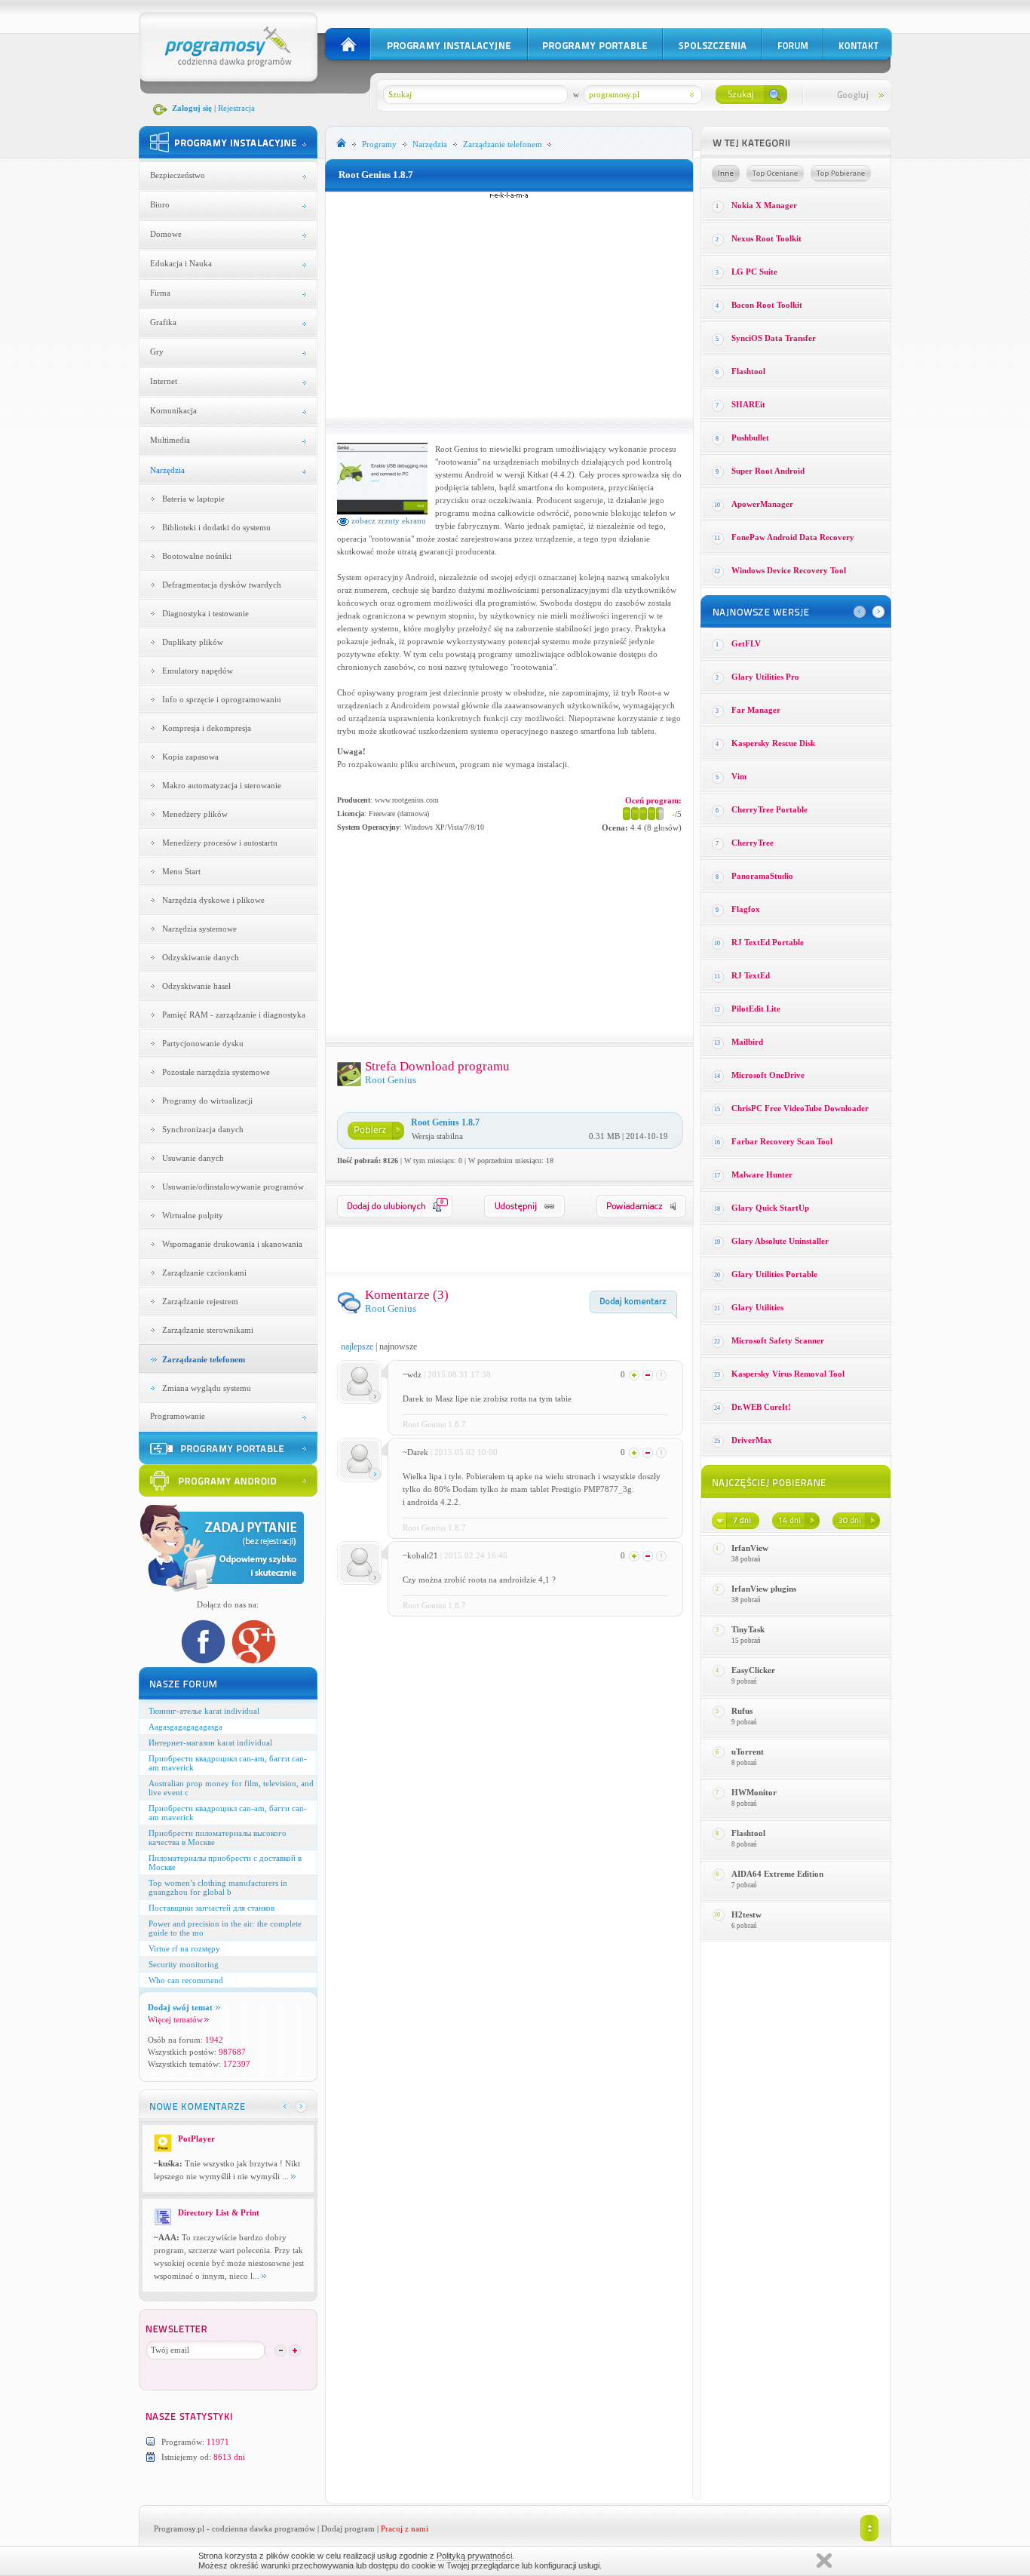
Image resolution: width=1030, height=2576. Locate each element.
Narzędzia (167, 470)
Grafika (163, 322)
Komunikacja (173, 410)
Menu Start (181, 871)
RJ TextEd (751, 975)
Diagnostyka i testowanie (205, 613)
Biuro (160, 204)
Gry (157, 352)
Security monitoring (184, 1964)
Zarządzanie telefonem (204, 1359)
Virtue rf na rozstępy (184, 1948)
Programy (379, 144)
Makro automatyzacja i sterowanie (222, 785)
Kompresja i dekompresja (207, 728)
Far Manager (756, 710)
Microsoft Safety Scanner (778, 1340)
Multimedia (170, 440)
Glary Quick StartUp (770, 1208)
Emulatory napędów (198, 671)
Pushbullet (750, 438)
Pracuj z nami (405, 2528)
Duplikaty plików (193, 642)
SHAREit (748, 404)
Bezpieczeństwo (178, 175)
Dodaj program (348, 2528)
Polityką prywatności (474, 2556)
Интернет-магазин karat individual (210, 1742)
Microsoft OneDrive (768, 1075)
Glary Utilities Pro (765, 677)
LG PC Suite (754, 272)
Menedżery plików (195, 814)
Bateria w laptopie (193, 499)
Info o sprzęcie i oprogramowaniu (222, 699)
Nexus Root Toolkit (766, 238)
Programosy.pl (179, 2528)
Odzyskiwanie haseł (196, 986)
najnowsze (398, 1346)
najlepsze (357, 1346)
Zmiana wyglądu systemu (207, 1388)
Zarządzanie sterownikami (208, 1330)
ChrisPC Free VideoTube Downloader (800, 1108)
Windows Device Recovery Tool (789, 570)
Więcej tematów (175, 2019)
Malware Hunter (762, 1174)
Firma (160, 293)
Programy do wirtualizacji (207, 1101)
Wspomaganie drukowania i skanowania (232, 1244)
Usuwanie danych (193, 1158)
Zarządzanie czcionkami (204, 1273)
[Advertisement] (509, 305)
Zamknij (824, 2561)
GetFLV (746, 643)
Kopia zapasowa (190, 757)
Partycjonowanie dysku (203, 1043)
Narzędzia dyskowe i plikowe (213, 900)
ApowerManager (762, 504)
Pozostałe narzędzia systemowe (216, 1072)
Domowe (166, 234)
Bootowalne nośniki (197, 556)
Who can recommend (186, 1980)
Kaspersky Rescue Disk (773, 743)
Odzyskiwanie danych (201, 957)
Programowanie (178, 1416)
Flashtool (748, 371)
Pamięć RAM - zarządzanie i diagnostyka (234, 1015)
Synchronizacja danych (203, 1129)
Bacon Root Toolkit (767, 305)
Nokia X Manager (764, 205)
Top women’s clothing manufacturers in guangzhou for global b (218, 1887)
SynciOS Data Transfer (774, 338)
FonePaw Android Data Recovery (793, 537)
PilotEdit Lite (756, 1009)
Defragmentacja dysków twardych (222, 585)
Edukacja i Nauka (181, 263)
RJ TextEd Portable (768, 942)
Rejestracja (236, 108)
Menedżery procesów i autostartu (220, 843)
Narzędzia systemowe (199, 929)
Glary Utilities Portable (774, 1274)
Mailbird (747, 1042)
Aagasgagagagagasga (185, 1727)
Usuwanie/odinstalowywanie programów (233, 1187)
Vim (739, 776)
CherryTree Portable (769, 809)
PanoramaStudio (762, 876)
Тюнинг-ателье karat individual (204, 1711)
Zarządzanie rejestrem (200, 1301)
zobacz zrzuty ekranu (388, 520)
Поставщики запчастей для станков (212, 1908)
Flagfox (746, 909)
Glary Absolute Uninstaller (780, 1241)
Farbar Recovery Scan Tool (782, 1141)
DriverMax (752, 1440)
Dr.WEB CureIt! (761, 1407)
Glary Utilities (757, 1307)
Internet (164, 381)
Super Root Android (768, 471)
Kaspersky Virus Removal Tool (788, 1374)
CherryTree (753, 843)
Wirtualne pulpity (193, 1215)
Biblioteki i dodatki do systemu (216, 527)
